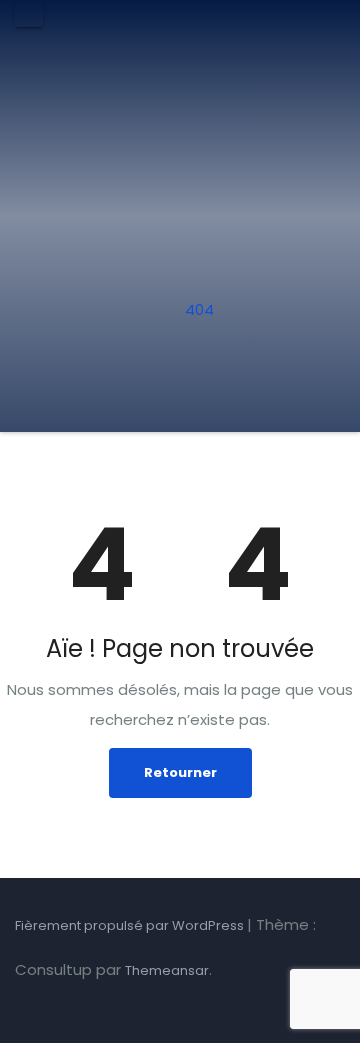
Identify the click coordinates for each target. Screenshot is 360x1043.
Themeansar (167, 970)
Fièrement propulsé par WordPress (131, 925)
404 (199, 309)
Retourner (180, 772)
